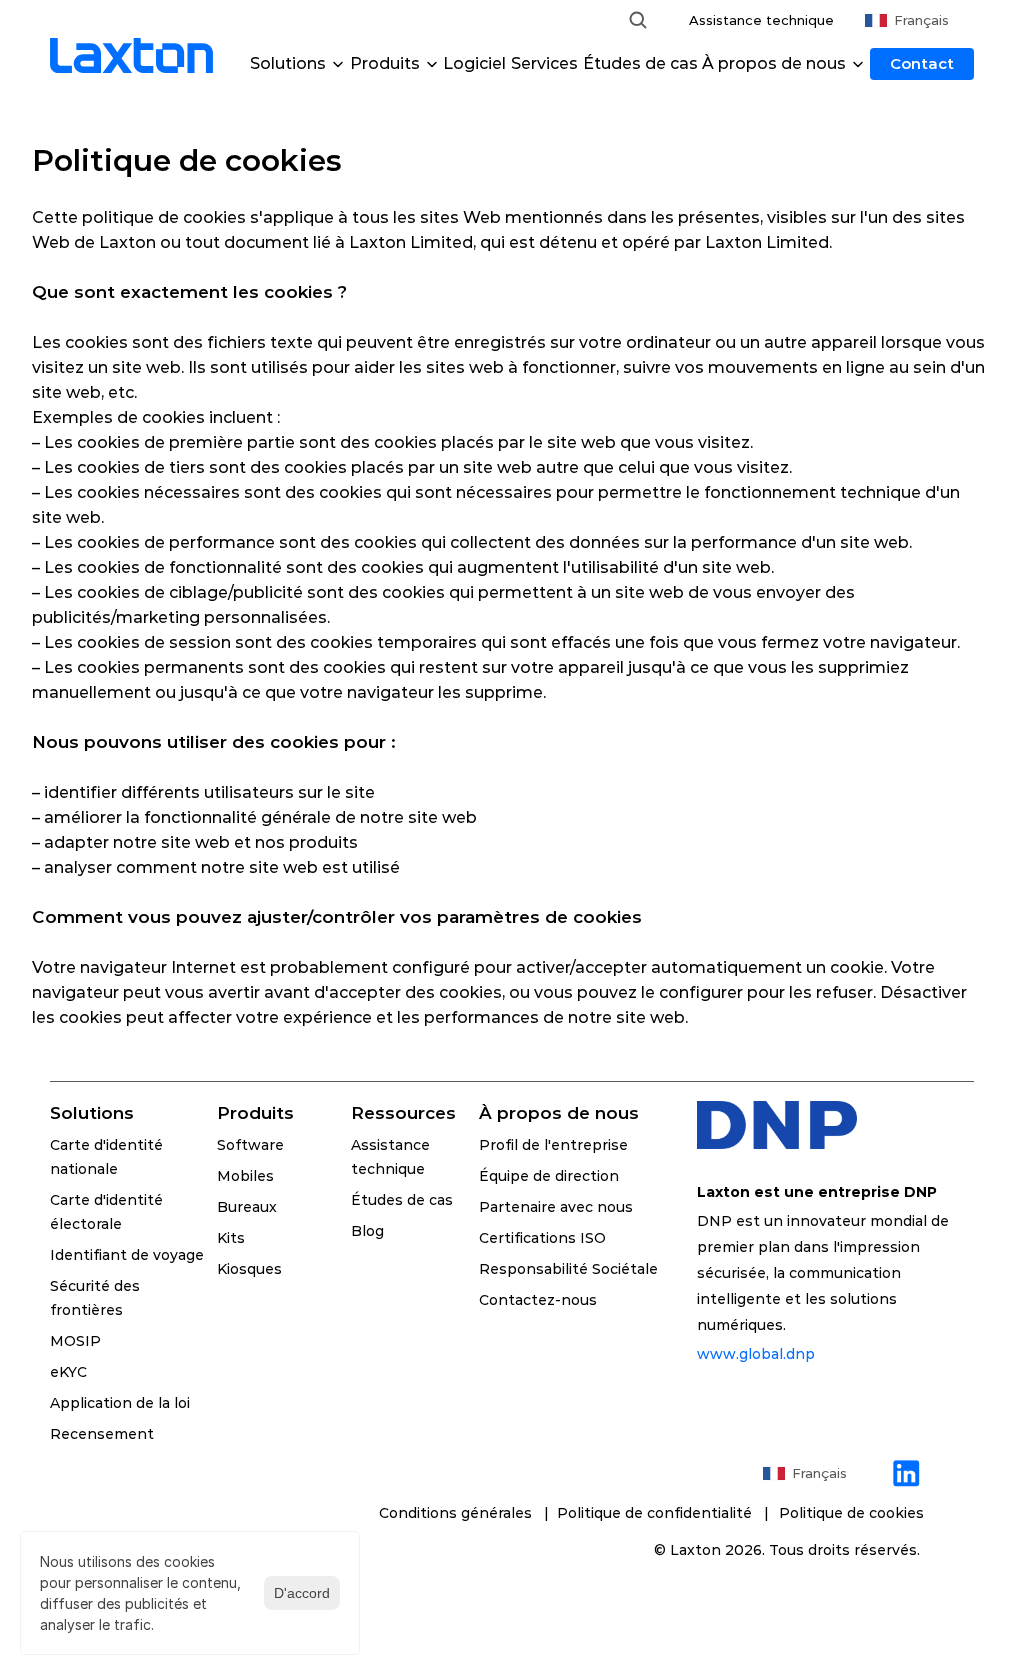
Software (250, 1145)
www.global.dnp (756, 1354)
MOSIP (75, 1341)
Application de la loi (120, 1403)
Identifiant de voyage (127, 1255)
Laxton (695, 1550)
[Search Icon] (638, 20)
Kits (231, 1238)
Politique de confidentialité (658, 1513)
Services (544, 63)
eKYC (68, 1372)
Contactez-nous (538, 1300)
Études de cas (640, 63)
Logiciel (474, 63)
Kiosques (249, 1269)
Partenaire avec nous (556, 1207)
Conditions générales (457, 1513)
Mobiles (245, 1176)
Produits (255, 1113)
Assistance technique (761, 20)
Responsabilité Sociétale (568, 1269)
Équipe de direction (549, 1176)
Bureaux (247, 1207)
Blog (367, 1231)
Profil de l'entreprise (553, 1145)
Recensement (102, 1434)
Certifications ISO (542, 1238)
